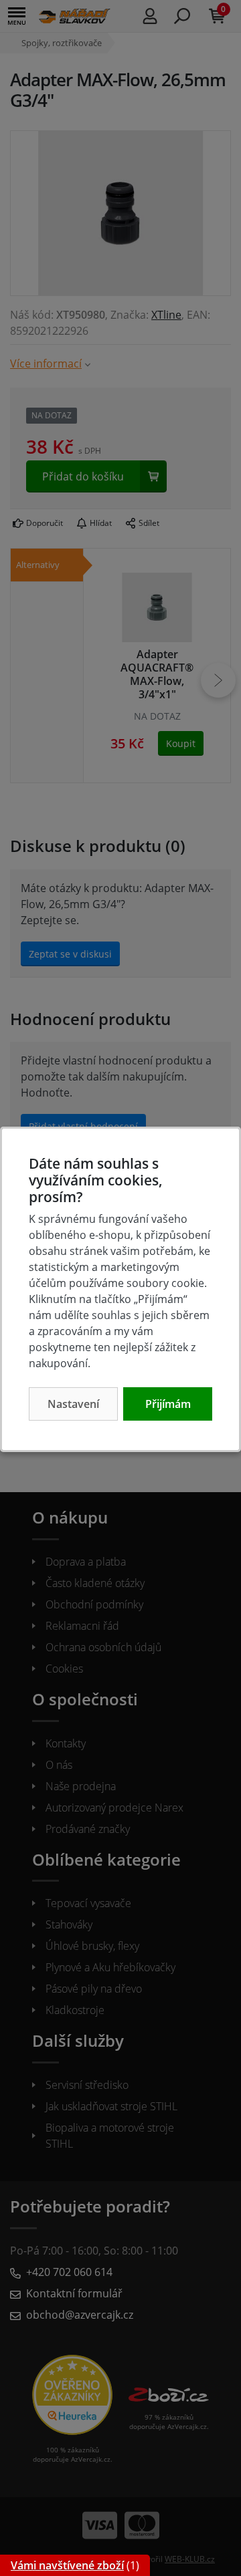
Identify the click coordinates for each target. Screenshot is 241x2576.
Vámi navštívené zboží (67, 2565)
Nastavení (73, 1404)
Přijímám (168, 1404)
